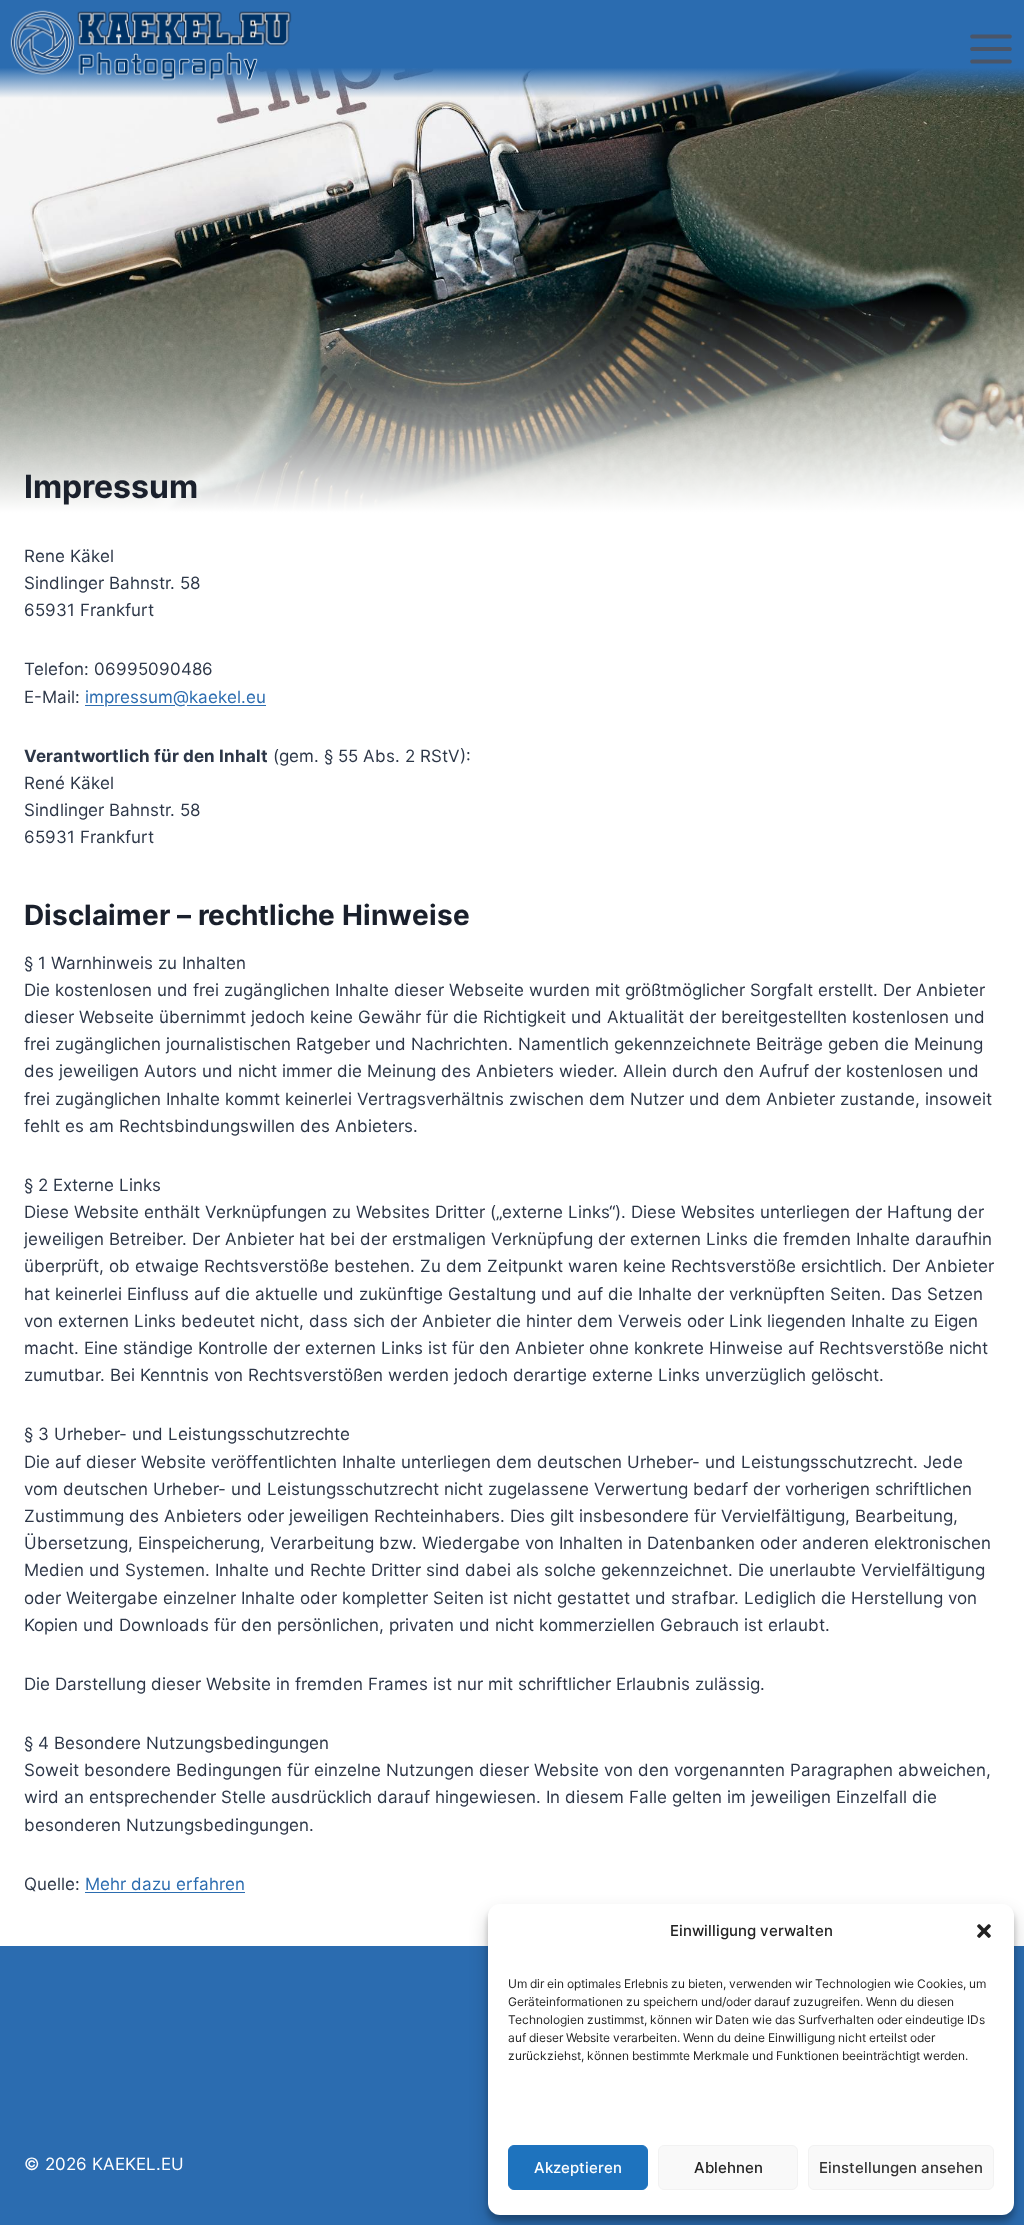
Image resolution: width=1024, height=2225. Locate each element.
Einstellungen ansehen (901, 2167)
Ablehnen (728, 2167)
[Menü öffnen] (990, 49)
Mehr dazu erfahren (165, 1884)
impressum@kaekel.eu (175, 697)
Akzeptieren (578, 2167)
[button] (984, 1931)
